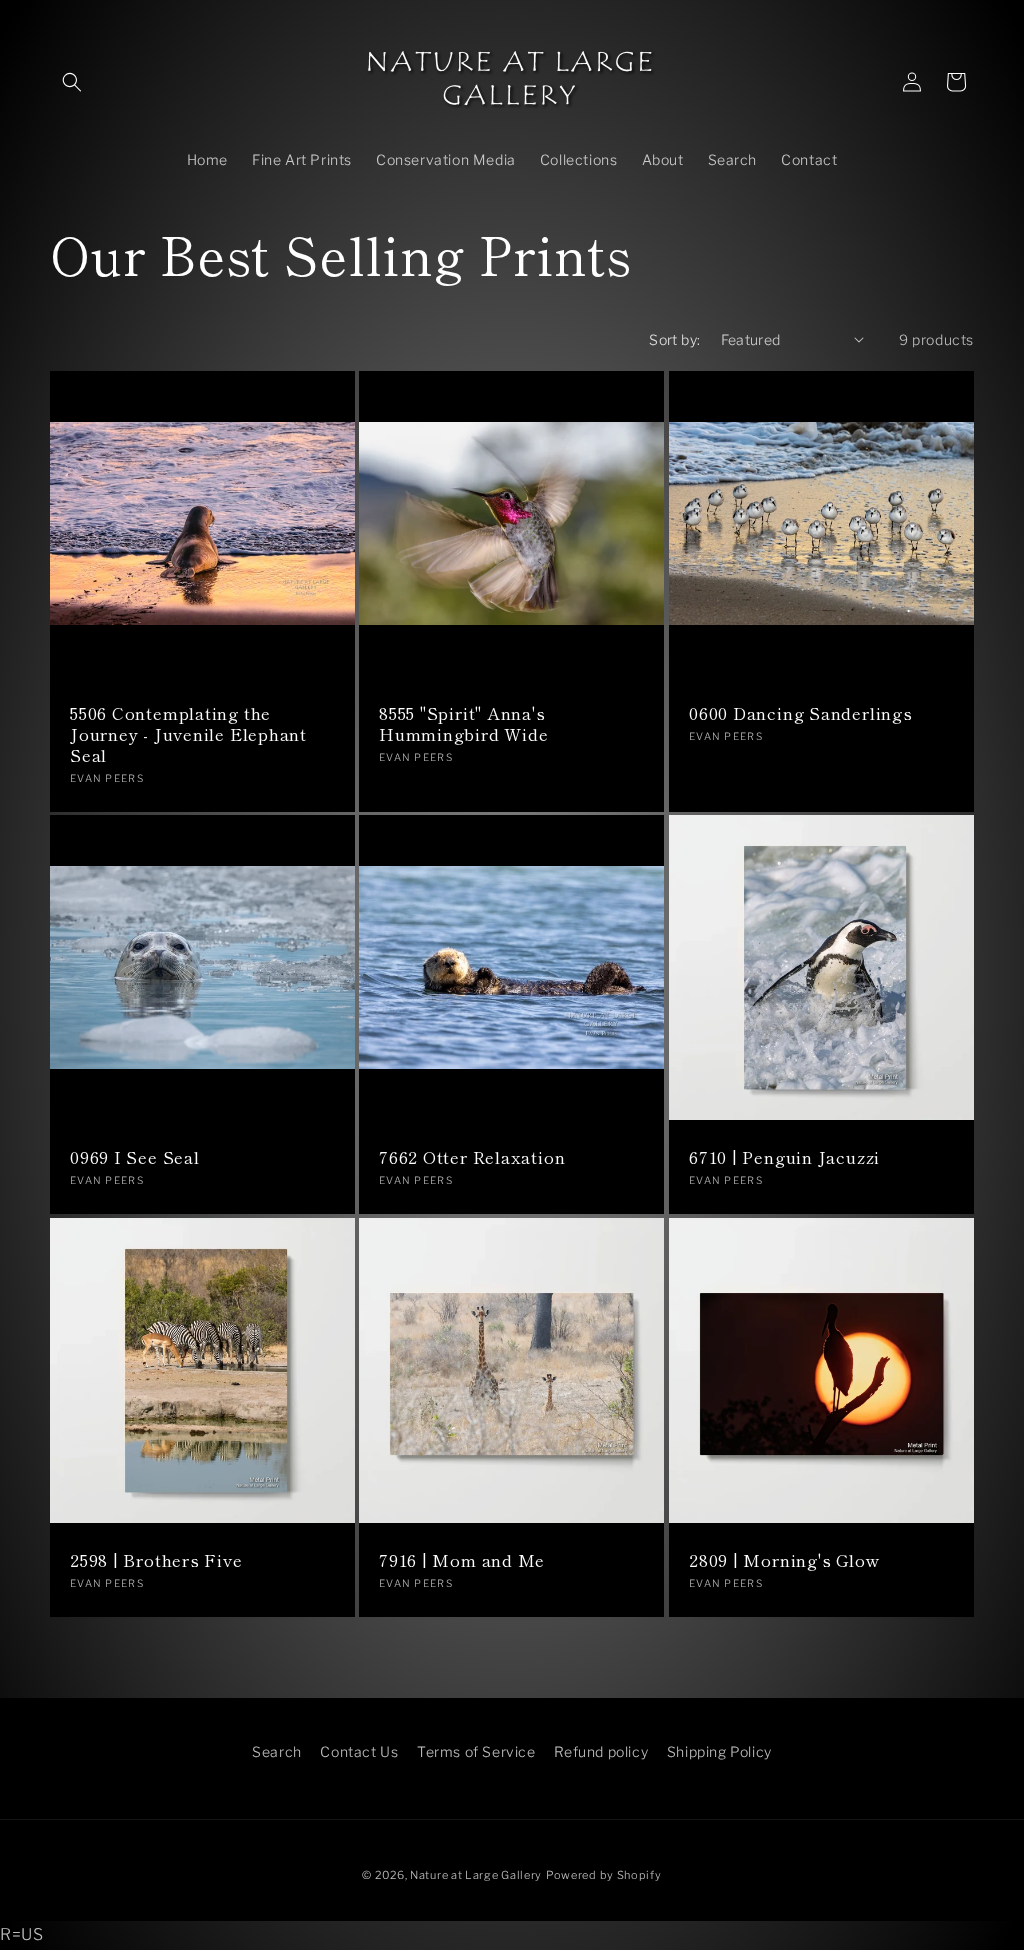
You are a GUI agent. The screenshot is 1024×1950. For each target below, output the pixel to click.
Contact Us (359, 1751)
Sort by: (674, 339)
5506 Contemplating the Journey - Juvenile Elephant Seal (188, 734)
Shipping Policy (719, 1751)
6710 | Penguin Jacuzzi (784, 1158)
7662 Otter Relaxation (472, 1158)
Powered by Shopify (604, 1875)
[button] (72, 82)
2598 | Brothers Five (156, 1561)
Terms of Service (476, 1751)
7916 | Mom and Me (462, 1561)
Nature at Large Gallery (476, 1875)
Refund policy (601, 1751)
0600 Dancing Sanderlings (801, 713)
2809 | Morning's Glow (784, 1561)
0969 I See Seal (135, 1158)
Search (277, 1751)
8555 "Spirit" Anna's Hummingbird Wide (463, 724)
